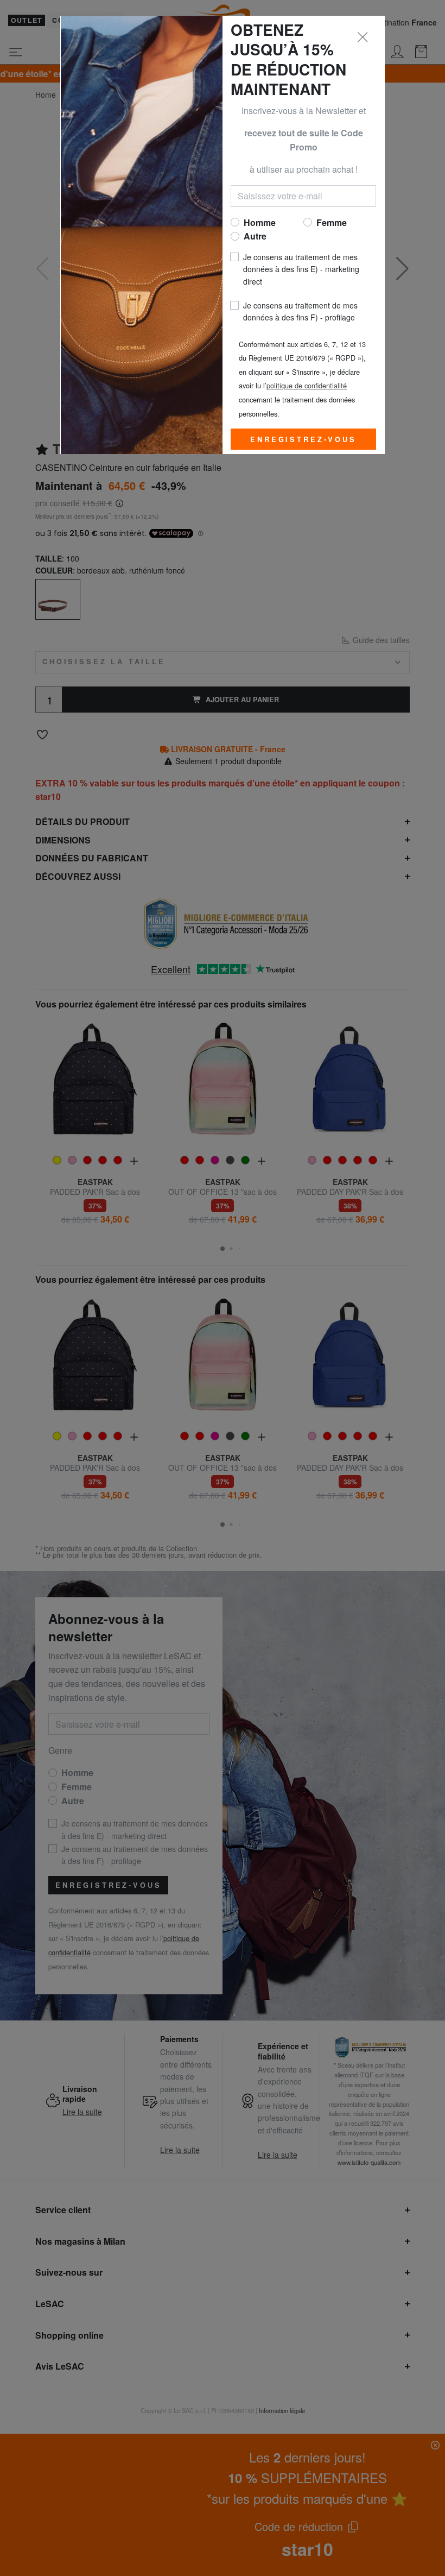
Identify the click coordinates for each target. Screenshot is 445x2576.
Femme (332, 222)
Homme (260, 222)
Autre (255, 236)
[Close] (363, 37)
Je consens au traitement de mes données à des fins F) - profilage (300, 311)
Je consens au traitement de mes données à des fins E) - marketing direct (301, 269)
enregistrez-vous (303, 439)
